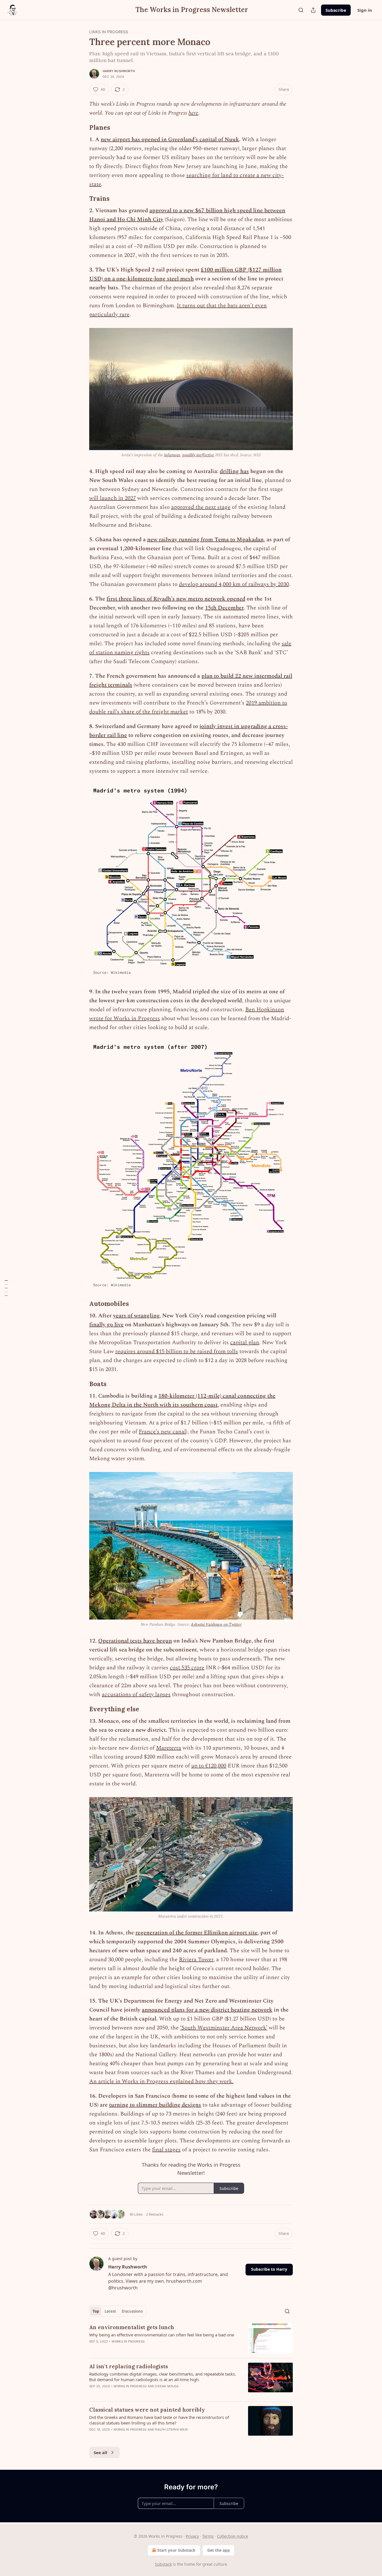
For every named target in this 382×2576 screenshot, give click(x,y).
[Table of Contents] (6, 1288)
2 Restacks (155, 2214)
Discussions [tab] (132, 2311)
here (193, 113)
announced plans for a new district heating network (207, 2010)
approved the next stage (201, 507)
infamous (172, 455)
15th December (224, 608)
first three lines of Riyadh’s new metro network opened (176, 599)
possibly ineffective (198, 455)
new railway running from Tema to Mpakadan (205, 540)
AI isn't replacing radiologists (128, 2366)
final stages (166, 2150)
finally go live (106, 1325)
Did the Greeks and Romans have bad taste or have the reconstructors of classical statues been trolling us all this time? (159, 2420)
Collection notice (233, 2536)
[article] (191, 2339)
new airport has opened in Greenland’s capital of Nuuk (170, 140)
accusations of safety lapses (136, 1695)
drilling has (234, 471)
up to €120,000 (209, 1766)
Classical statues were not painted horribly (147, 2410)
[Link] (81, 127)
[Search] (301, 10)
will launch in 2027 (113, 498)
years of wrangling (136, 1316)
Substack (163, 2564)
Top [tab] (96, 2311)
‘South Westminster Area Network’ (224, 2028)
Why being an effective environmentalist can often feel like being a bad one (162, 2335)
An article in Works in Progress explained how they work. (161, 2081)
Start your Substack (176, 2550)
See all (101, 2452)
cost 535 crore (187, 1668)
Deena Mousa (167, 2386)
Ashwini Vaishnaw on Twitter (216, 1624)
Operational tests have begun (135, 1641)
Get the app (219, 2550)
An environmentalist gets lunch (132, 2327)
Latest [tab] (110, 2311)
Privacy (192, 2536)
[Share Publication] (313, 10)
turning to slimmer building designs (155, 2105)
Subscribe (336, 10)
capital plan (245, 1343)
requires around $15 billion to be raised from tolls (177, 1351)
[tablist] (118, 2311)
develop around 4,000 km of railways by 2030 (234, 584)
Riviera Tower (196, 1960)
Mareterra (169, 1748)
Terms (208, 2536)
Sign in (365, 10)
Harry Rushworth (119, 71)
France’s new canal (162, 1432)
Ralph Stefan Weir (171, 2430)
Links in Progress (109, 32)
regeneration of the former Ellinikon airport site (196, 1933)
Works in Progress (128, 2341)
